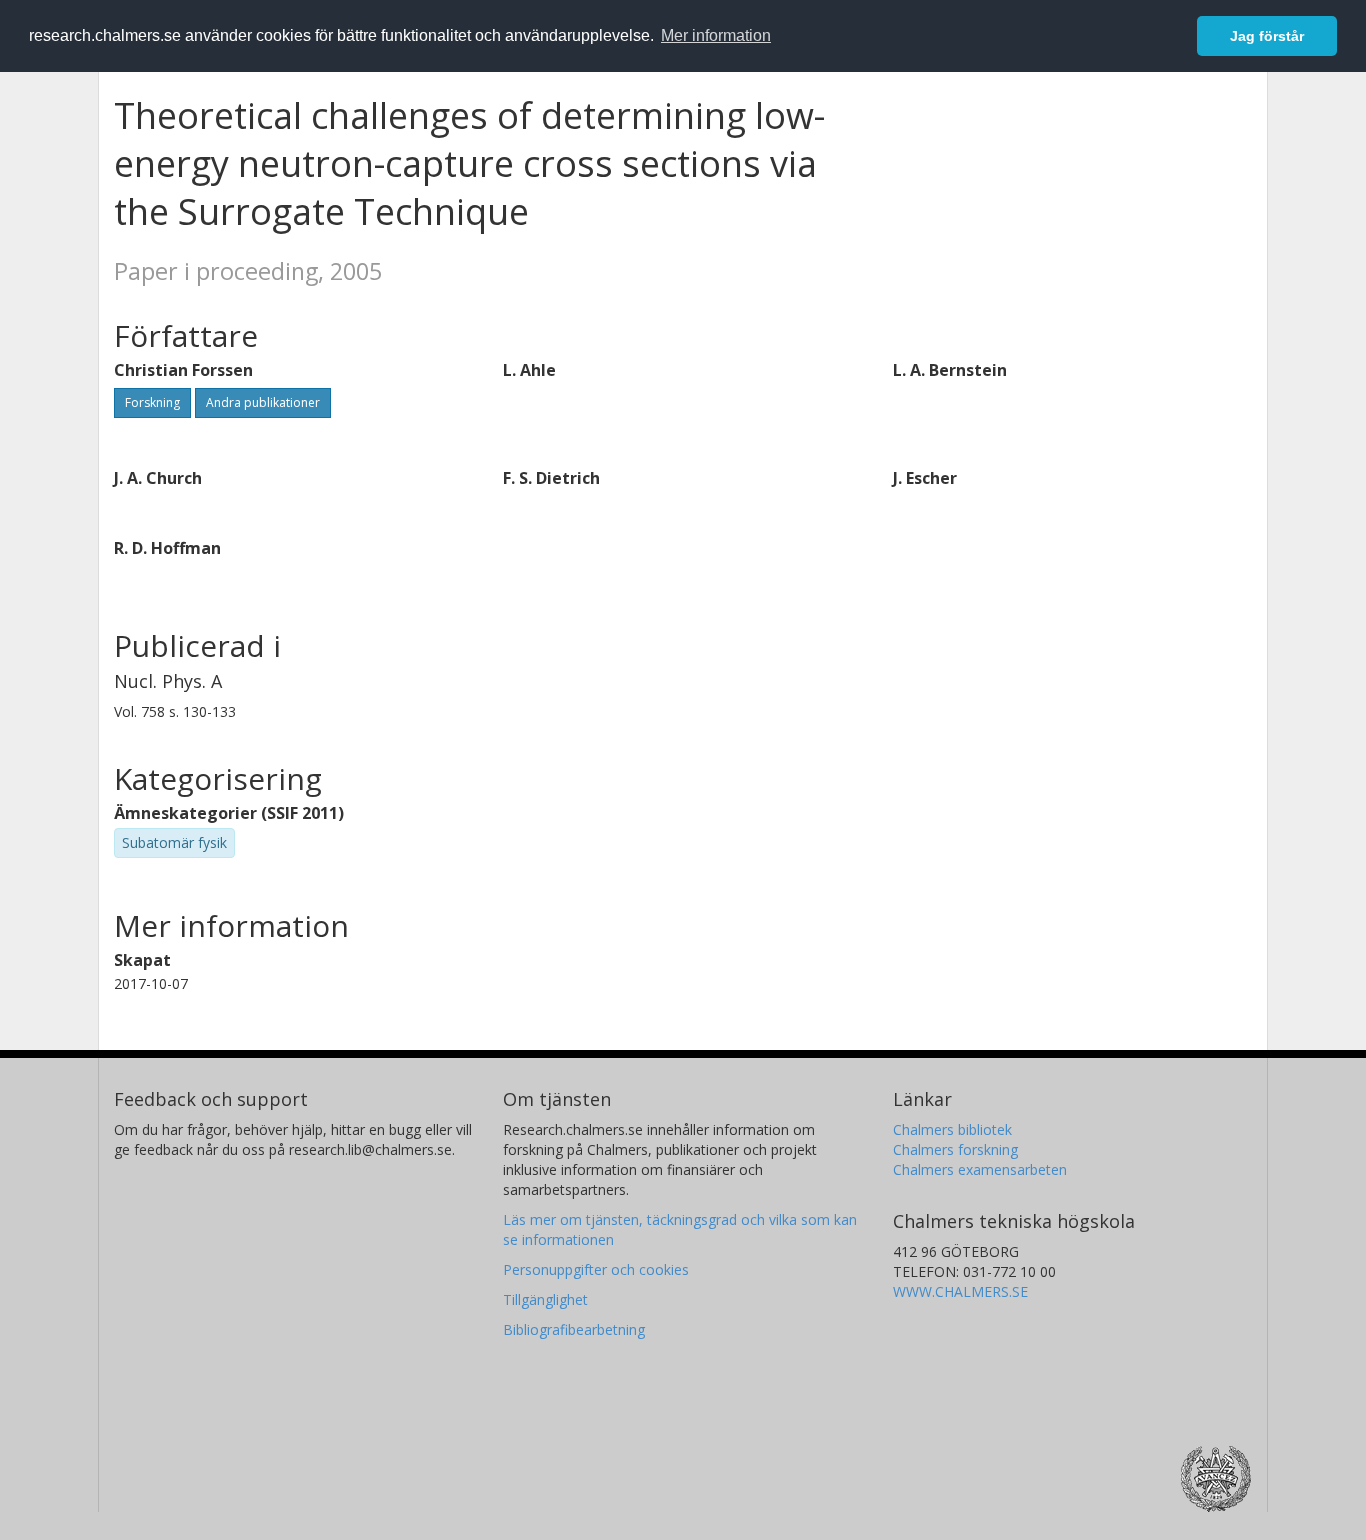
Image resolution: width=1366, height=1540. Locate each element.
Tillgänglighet (545, 1299)
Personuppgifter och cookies (596, 1269)
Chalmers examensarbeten (980, 1169)
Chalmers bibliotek (952, 1129)
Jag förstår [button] (1267, 36)
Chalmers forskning (955, 1149)
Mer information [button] (716, 35)
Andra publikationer (263, 402)
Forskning (152, 402)
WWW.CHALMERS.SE (960, 1291)
